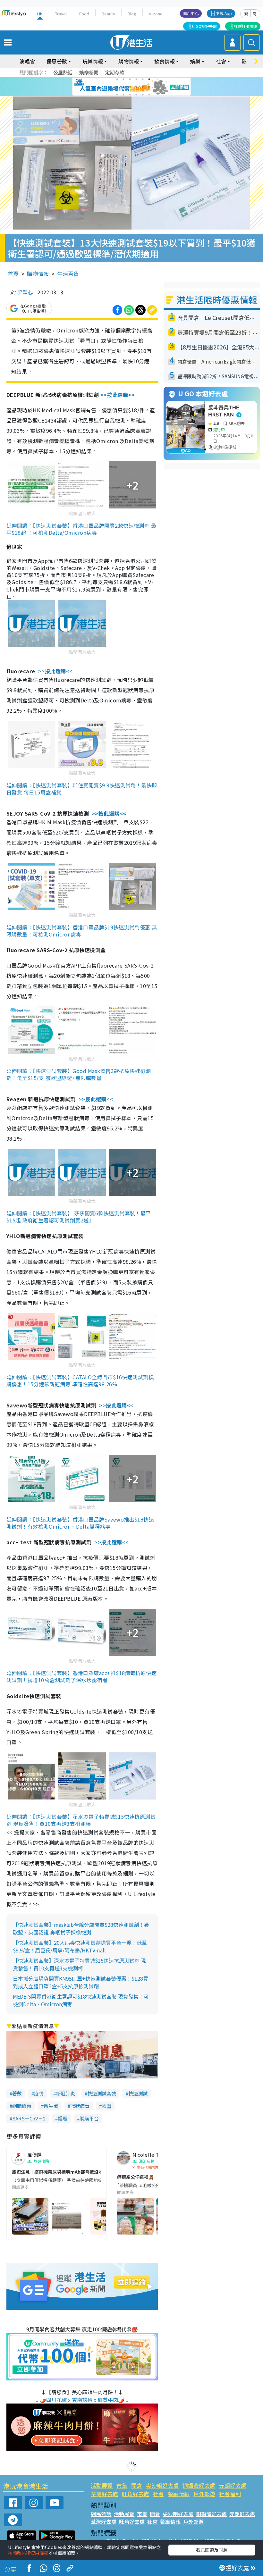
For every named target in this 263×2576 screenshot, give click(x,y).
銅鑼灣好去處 (199, 2485)
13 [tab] (117, 95)
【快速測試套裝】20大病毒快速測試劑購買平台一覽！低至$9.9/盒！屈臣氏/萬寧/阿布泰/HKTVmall (80, 1946)
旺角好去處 (136, 2494)
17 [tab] (143, 95)
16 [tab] (136, 95)
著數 (17, 2093)
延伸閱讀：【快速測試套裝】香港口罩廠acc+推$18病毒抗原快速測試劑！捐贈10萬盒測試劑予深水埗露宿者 (81, 1676)
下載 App (224, 13)
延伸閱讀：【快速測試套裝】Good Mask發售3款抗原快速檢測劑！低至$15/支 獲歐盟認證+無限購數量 (79, 1074)
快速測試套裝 (102, 2093)
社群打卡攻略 (246, 26)
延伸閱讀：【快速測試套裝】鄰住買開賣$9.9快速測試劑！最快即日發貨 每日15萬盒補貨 (82, 789)
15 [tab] (130, 95)
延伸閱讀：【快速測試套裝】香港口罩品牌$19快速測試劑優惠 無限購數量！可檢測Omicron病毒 (82, 931)
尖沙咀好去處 (162, 2485)
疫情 (39, 2093)
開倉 (137, 2485)
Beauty (108, 14)
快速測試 (138, 2093)
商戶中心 (191, 13)
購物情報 (38, 274)
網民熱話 (101, 2514)
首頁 (13, 274)
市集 (122, 2485)
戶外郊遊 (204, 2494)
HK (40, 14)
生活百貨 (68, 274)
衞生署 (51, 2106)
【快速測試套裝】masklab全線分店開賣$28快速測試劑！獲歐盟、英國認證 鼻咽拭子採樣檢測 (81, 1928)
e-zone (156, 14)
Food (84, 14)
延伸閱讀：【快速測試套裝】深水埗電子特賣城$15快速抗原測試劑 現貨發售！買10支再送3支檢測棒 (81, 1820)
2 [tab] (123, 79)
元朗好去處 (233, 2485)
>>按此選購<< (118, 395)
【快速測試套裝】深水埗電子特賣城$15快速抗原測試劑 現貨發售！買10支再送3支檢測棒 (79, 1964)
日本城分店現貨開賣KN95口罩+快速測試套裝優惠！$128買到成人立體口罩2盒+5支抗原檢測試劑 (81, 1982)
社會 (158, 2494)
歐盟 (106, 2106)
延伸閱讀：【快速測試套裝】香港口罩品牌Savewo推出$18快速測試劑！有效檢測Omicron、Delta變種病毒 (80, 1523)
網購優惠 (22, 2106)
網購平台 (89, 2118)
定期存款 (115, 72)
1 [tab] (117, 79)
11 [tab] (143, 87)
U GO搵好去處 (204, 26)
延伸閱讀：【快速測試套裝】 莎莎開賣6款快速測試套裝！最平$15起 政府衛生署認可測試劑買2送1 (79, 1217)
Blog (132, 14)
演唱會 (27, 61)
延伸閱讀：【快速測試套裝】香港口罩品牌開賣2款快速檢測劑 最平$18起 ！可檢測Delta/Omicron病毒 (81, 529)
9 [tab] (130, 87)
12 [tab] (149, 87)
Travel (61, 14)
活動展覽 (102, 2485)
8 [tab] (123, 87)
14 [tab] (123, 95)
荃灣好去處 (104, 2494)
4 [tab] (136, 79)
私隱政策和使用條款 (28, 2553)
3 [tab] (130, 79)
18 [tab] (149, 95)
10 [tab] (136, 87)
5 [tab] (143, 79)
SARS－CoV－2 (29, 2118)
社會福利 (230, 2494)
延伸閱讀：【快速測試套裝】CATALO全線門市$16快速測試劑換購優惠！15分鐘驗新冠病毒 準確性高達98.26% (80, 1380)
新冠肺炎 (65, 2093)
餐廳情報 (179, 2494)
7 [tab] (117, 87)
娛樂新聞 (89, 72)
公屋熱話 (63, 72)
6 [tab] (149, 79)
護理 (63, 2118)
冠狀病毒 (80, 2106)
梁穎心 (25, 292)
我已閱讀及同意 (212, 2550)
